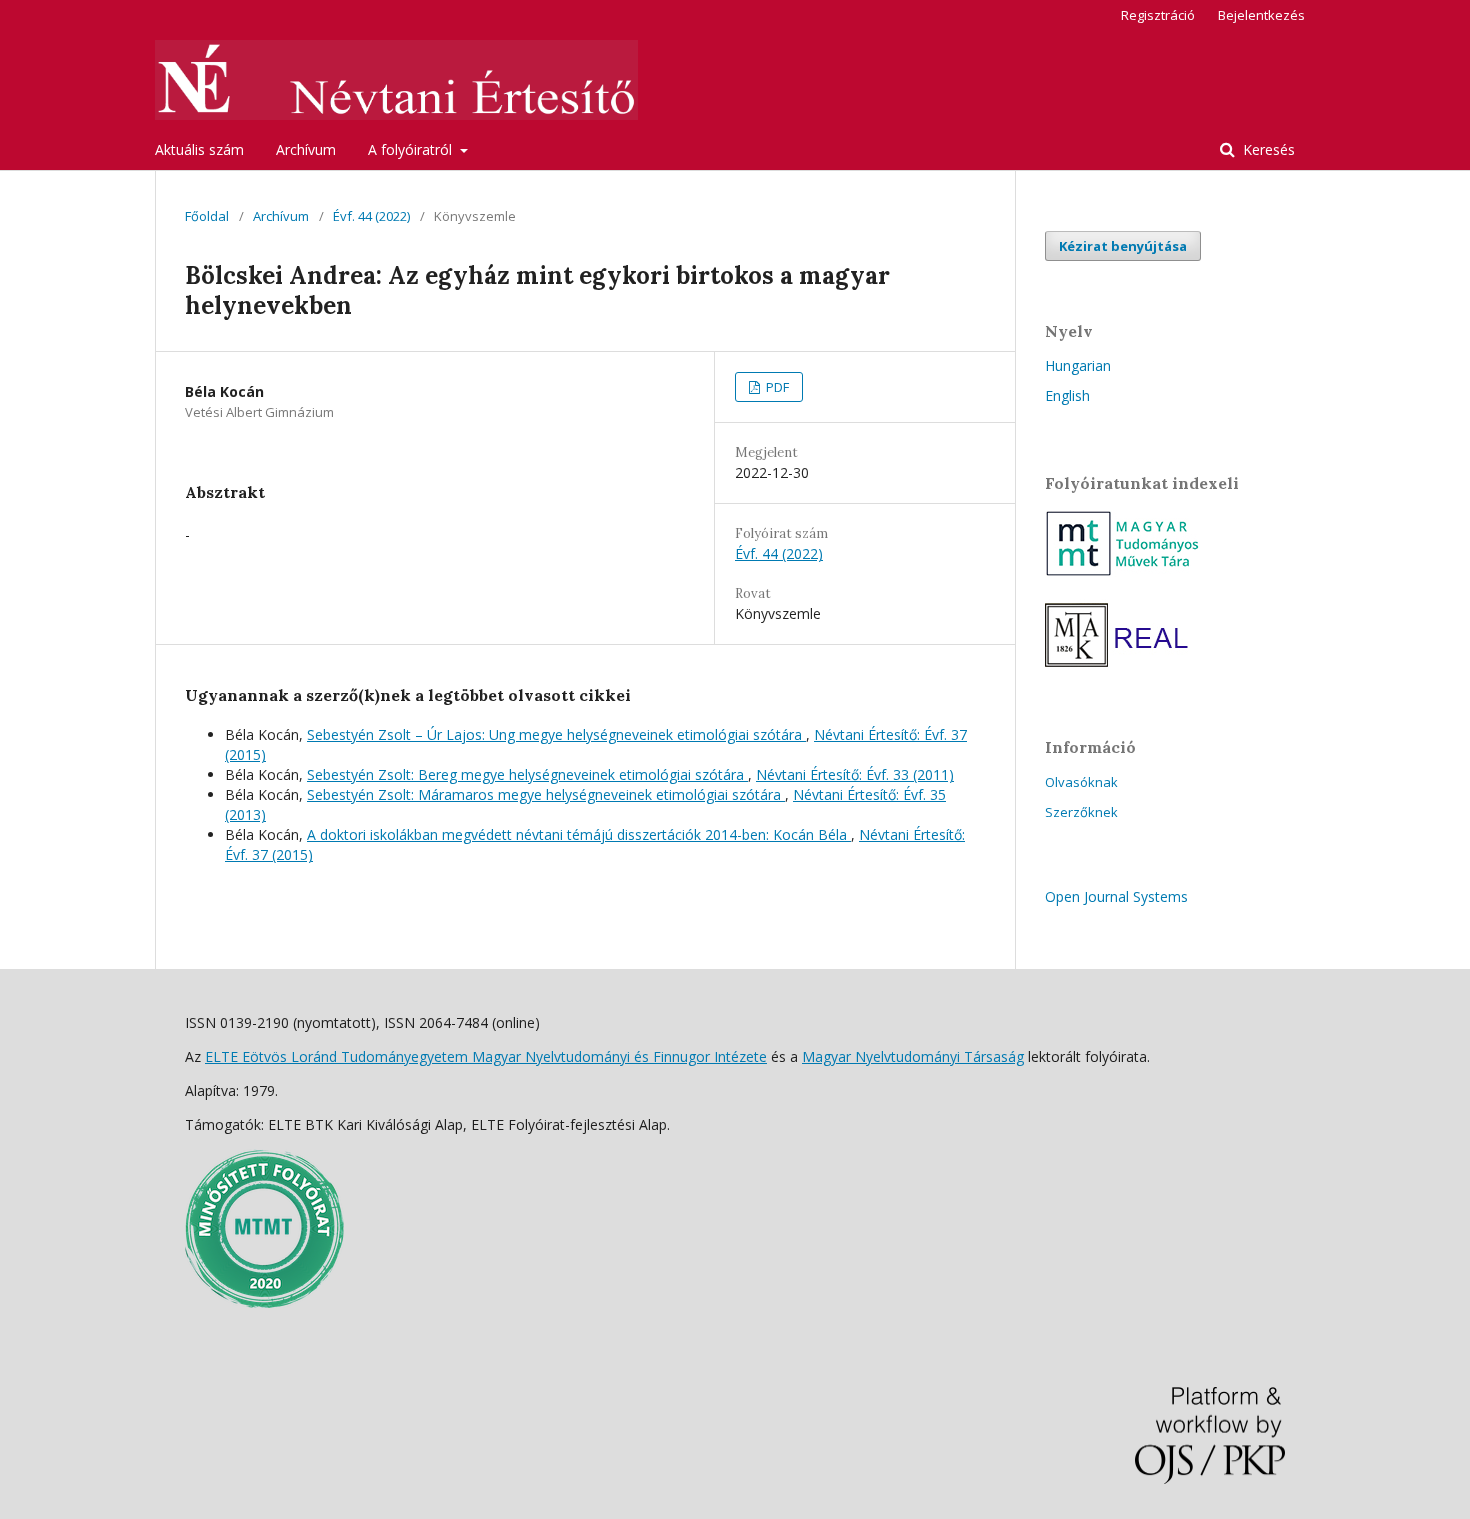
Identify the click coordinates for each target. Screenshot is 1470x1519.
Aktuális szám (199, 149)
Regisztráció (1158, 15)
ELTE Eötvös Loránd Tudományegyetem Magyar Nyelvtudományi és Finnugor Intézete (486, 1056)
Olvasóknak (1081, 782)
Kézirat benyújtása (1123, 246)
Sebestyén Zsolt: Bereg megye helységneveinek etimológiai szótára (527, 774)
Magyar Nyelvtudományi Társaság (913, 1056)
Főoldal (207, 216)
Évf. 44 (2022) (371, 216)
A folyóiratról (412, 149)
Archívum (306, 149)
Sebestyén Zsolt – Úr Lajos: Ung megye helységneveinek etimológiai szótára (556, 734)
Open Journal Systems (1116, 896)
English (1067, 395)
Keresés (1267, 149)
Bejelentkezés (1261, 15)
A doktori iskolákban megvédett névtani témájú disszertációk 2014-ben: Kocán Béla (579, 834)
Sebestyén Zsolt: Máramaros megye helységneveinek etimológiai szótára (546, 794)
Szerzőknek (1081, 812)
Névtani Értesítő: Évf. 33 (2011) (855, 774)
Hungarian (1078, 365)
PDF (776, 387)
